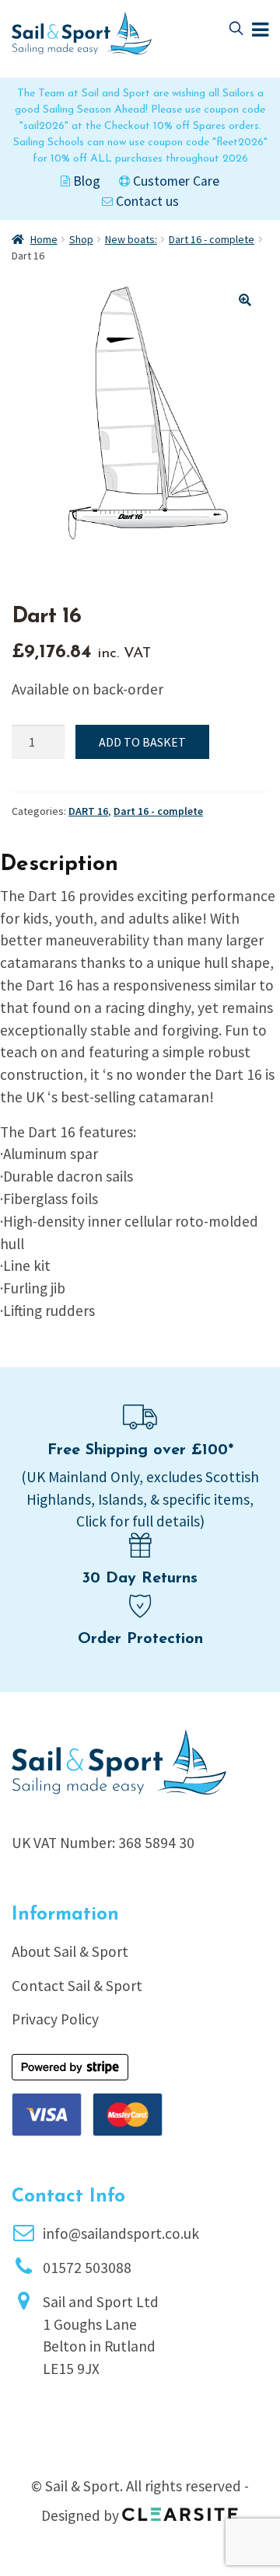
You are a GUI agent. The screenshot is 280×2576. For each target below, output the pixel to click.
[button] (245, 300)
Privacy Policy (55, 2019)
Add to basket (142, 742)
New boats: (131, 239)
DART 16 (88, 811)
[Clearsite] (180, 2509)
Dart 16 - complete (212, 239)
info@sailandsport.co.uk (121, 2233)
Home (44, 239)
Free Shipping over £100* (140, 1450)
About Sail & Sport (70, 1951)
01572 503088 (87, 2268)
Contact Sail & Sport (77, 1986)
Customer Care (175, 181)
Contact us (146, 201)
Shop (81, 239)
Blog (85, 181)
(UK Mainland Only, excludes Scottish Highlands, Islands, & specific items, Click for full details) (140, 1499)
